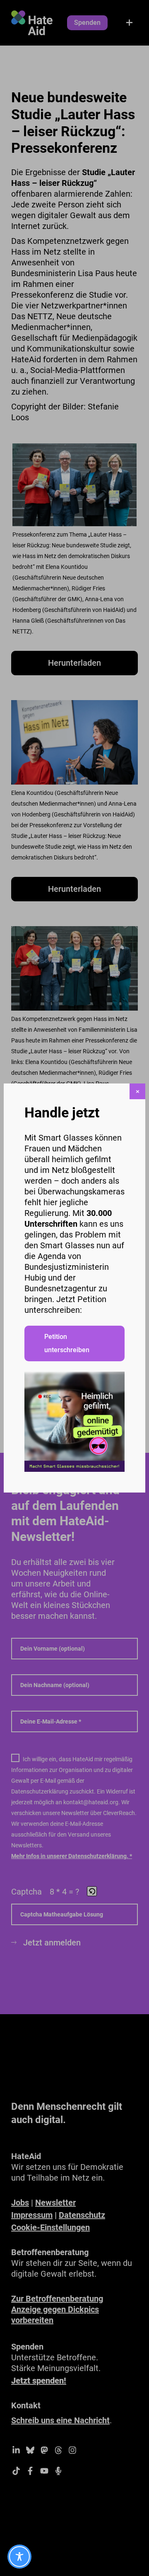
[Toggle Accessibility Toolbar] (19, 2557)
